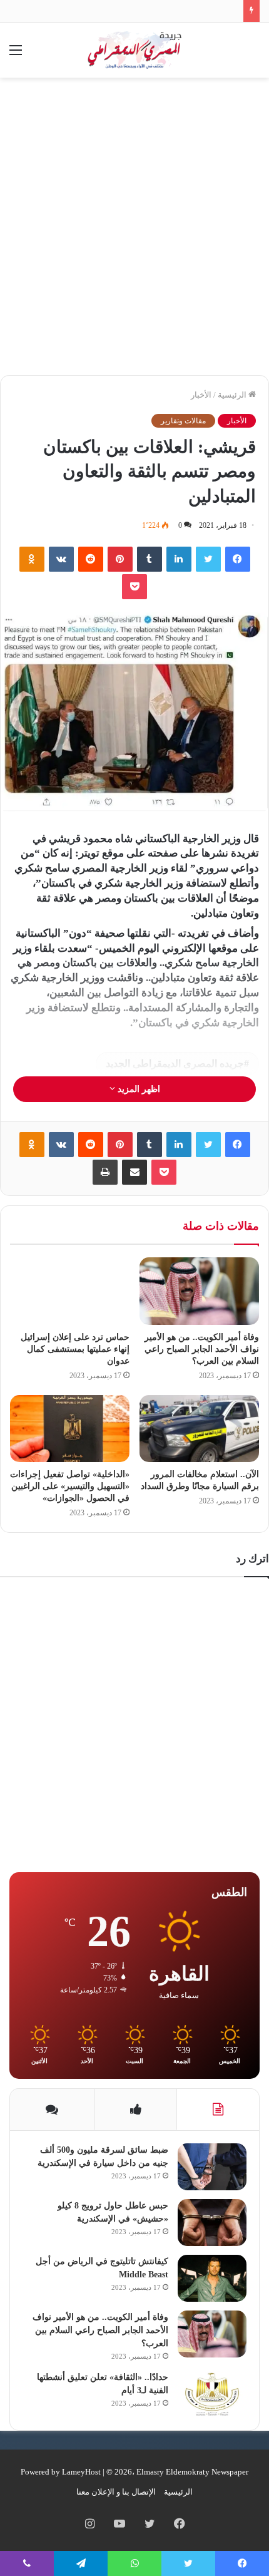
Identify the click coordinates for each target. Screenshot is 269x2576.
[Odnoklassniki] (32, 559)
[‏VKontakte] (61, 559)
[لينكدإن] (179, 559)
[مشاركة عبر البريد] (134, 1172)
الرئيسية (233, 395)
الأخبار (201, 395)
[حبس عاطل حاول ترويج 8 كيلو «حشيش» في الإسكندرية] (212, 2223)
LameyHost (81, 2472)
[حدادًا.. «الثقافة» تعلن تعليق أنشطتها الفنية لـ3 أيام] (212, 2394)
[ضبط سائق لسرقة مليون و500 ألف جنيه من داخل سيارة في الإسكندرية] (212, 2167)
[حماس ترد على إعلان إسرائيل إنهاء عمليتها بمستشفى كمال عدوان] (70, 1291)
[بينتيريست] (120, 559)
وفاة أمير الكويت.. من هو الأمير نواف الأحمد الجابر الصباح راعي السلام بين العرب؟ (202, 1349)
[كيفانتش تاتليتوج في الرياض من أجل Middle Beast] (212, 2278)
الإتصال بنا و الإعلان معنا (116, 2492)
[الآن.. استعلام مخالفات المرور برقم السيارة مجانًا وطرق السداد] (199, 1429)
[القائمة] (16, 55)
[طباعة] (105, 1172)
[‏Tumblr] (150, 559)
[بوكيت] (134, 587)
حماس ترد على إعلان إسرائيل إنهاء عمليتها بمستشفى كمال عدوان (75, 1349)
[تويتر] (208, 559)
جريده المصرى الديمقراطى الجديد (175, 1064)
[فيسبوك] (238, 559)
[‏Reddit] (91, 559)
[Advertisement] (134, 231)
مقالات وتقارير (183, 421)
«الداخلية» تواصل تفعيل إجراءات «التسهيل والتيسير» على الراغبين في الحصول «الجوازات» (70, 1486)
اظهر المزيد (138, 1089)
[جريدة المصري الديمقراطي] (134, 50)
